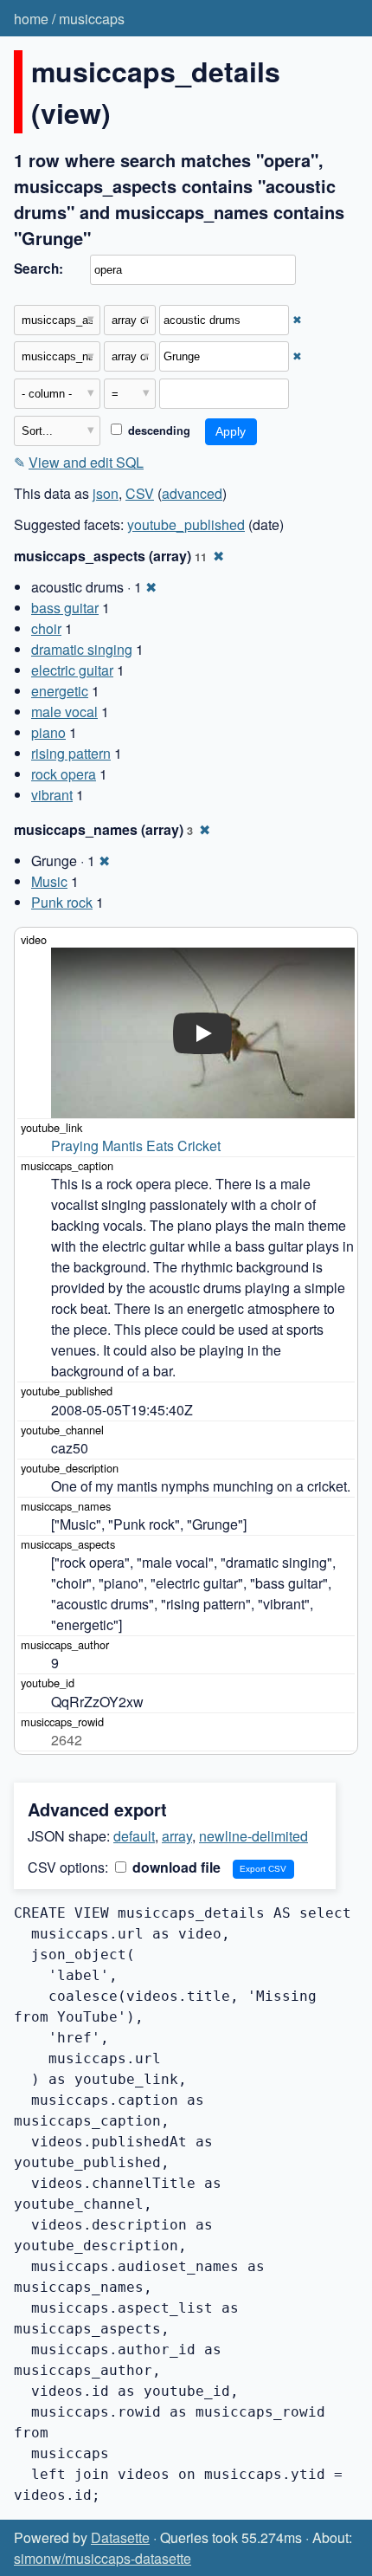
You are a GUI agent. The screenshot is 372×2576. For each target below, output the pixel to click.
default (134, 1836)
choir (46, 628)
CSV (140, 493)
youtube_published (186, 524)
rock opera (64, 774)
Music (49, 881)
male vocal (64, 712)
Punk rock (62, 902)
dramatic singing (82, 649)
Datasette (120, 2537)
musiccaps (92, 19)
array (177, 1836)
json (106, 493)
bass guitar (65, 608)
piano (48, 732)
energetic (60, 691)
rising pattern (71, 753)
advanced (192, 493)
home (31, 19)
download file (175, 1867)
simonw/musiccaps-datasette (103, 2558)
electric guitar (72, 670)
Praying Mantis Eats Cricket (136, 1146)
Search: (38, 269)
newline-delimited (253, 1836)
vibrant (52, 795)
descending (157, 430)
